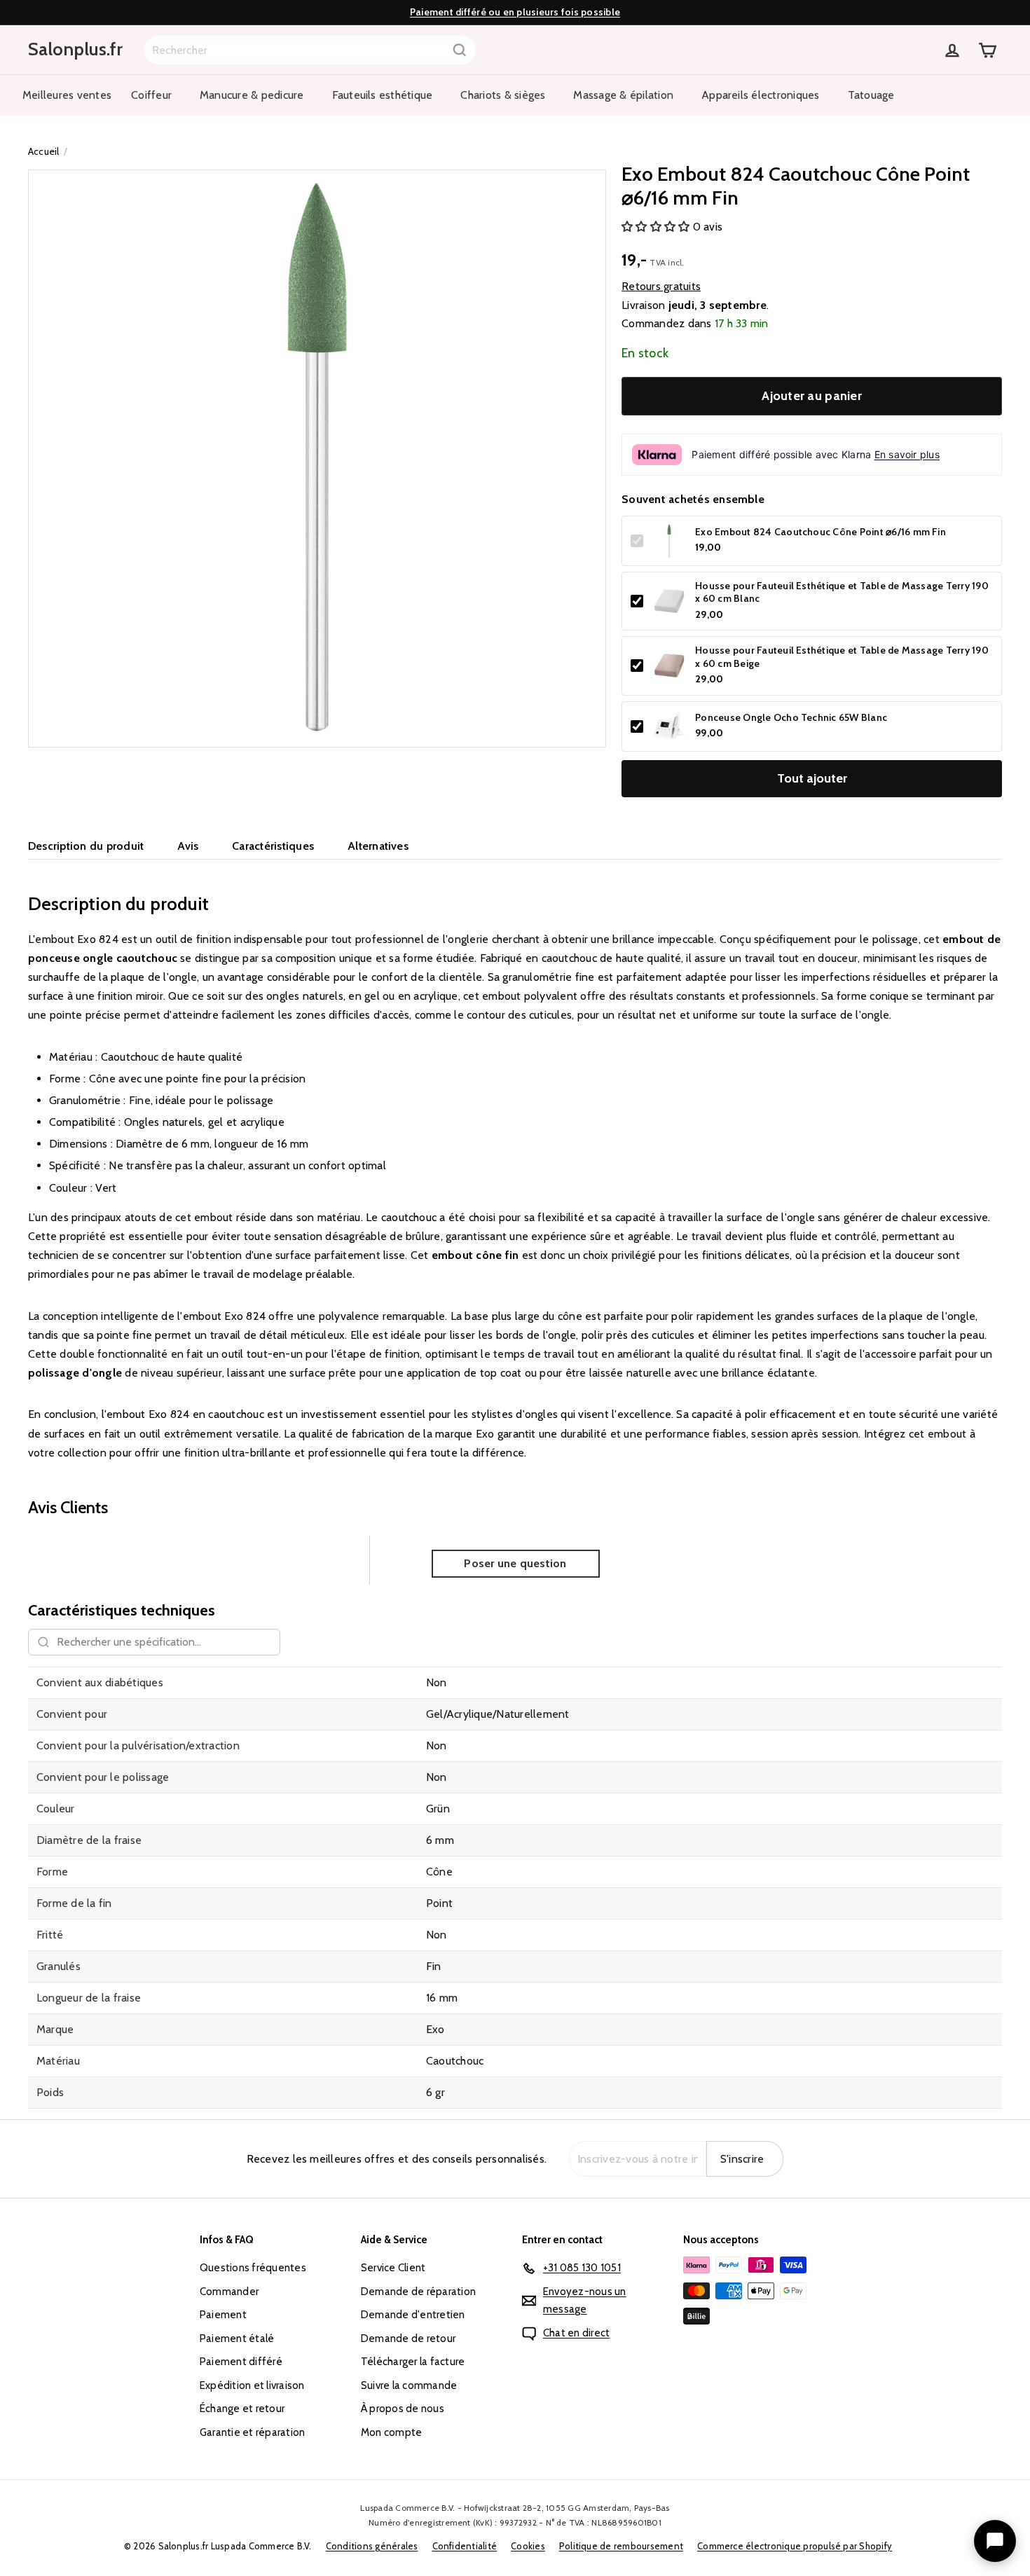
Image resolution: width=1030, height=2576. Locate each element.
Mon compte (391, 2432)
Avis (188, 846)
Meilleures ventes (67, 95)
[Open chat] (995, 2541)
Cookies (528, 2546)
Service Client (393, 2268)
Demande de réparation (418, 2292)
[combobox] (310, 50)
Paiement (223, 2315)
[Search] (460, 50)
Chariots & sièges (503, 95)
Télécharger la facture (413, 2362)
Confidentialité (465, 2546)
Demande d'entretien (413, 2315)
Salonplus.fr (75, 49)
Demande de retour (408, 2339)
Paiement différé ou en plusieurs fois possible (515, 12)
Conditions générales (372, 2546)
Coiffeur (151, 95)
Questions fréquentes (253, 2268)
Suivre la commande (409, 2385)
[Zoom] (317, 459)
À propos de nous (403, 2409)
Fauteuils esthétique (383, 95)
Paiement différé (241, 2362)
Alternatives (378, 846)
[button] (657, 227)
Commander (229, 2292)
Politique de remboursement (621, 2546)
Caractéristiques (273, 846)
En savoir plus (907, 454)
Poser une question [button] (515, 1563)
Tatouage (871, 95)
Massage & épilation (623, 95)
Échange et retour (242, 2409)
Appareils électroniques (761, 95)
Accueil (44, 151)
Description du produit (86, 846)
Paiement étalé (237, 2339)
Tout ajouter (812, 778)
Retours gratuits (661, 286)
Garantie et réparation (252, 2432)
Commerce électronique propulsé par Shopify (795, 2546)
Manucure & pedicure (252, 95)
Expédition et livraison (252, 2385)
